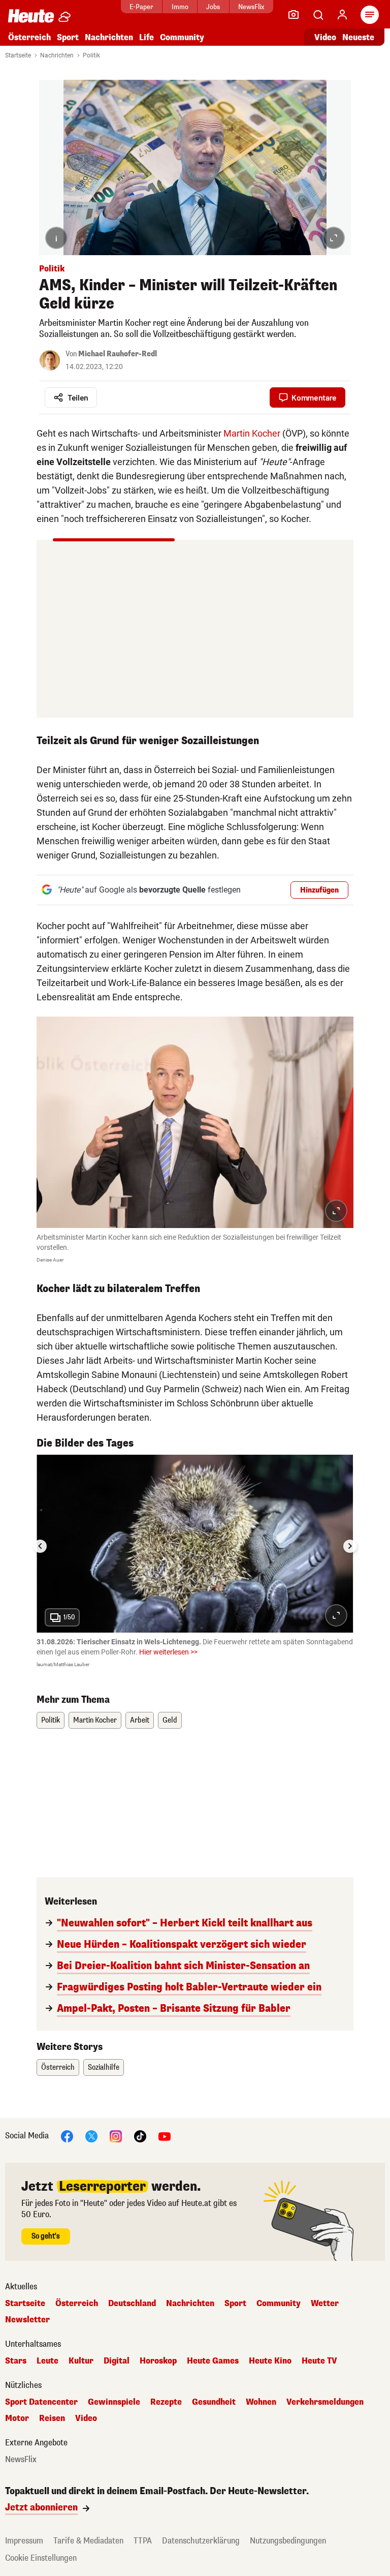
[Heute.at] (31, 16)
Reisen (52, 2418)
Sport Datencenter (41, 2402)
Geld (170, 1720)
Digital (117, 2361)
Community (182, 37)
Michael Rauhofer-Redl (118, 354)
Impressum (24, 2541)
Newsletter (27, 2320)
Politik (91, 55)
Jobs (213, 7)
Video (325, 37)
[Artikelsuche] (318, 15)
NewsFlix (251, 7)
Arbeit (140, 1720)
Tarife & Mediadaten (88, 2541)
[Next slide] (350, 1546)
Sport (68, 37)
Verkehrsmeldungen (325, 2402)
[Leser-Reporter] (294, 15)
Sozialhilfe (104, 2067)
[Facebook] (67, 2136)
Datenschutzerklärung (201, 2541)
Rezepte (166, 2402)
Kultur (81, 2361)
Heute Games (213, 2361)
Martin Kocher (252, 433)
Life (147, 37)
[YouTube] (165, 2136)
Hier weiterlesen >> (168, 1652)
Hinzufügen (319, 890)
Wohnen (261, 2402)
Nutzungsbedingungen (288, 2541)
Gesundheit (214, 2402)
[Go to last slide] (40, 1546)
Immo (180, 7)
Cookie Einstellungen (41, 2558)
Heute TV (319, 2361)
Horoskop (158, 2361)
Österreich (29, 37)
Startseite (18, 55)
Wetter (325, 2304)
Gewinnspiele (114, 2402)
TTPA (143, 2541)
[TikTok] (140, 2136)
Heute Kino (270, 2361)
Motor (17, 2418)
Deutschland (132, 2304)
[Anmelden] (342, 15)
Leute (47, 2361)
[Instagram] (116, 2136)
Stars (16, 2361)
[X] (91, 2136)
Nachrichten (57, 55)
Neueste (358, 37)
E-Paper (141, 7)
